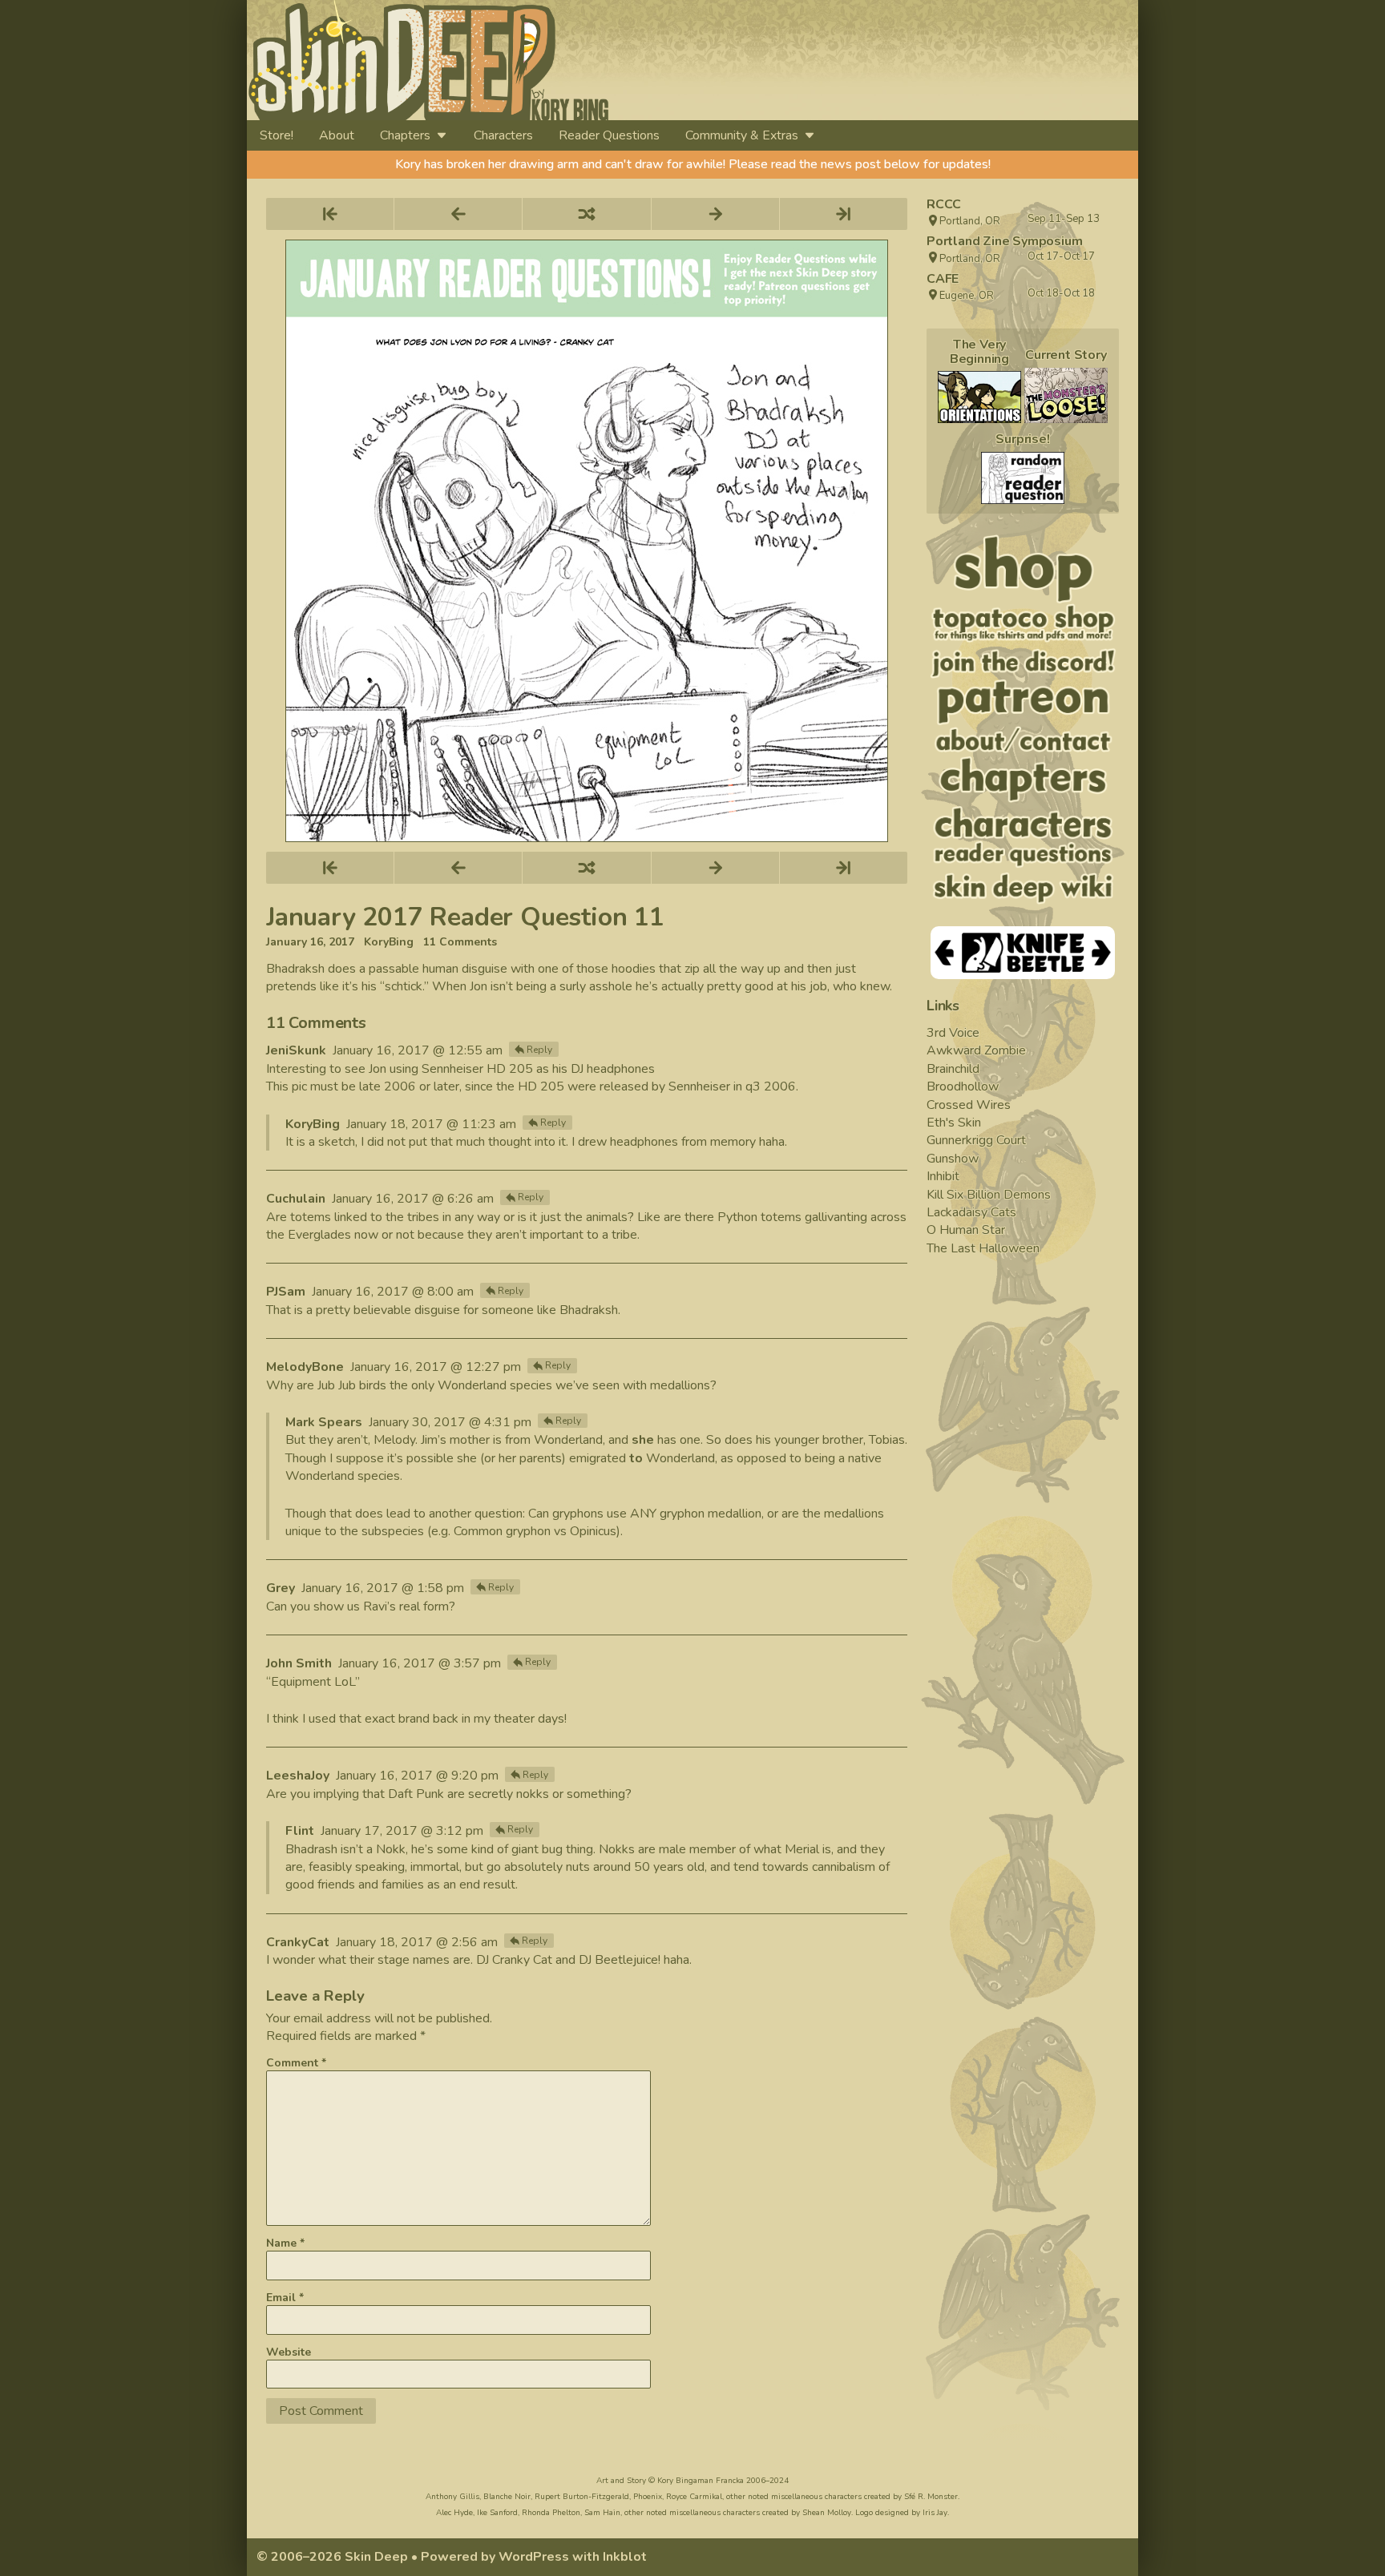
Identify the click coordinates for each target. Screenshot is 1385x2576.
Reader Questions (609, 135)
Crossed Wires (969, 1105)
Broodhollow (963, 1086)
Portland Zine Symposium (1004, 241)
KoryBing (389, 942)
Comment (296, 2063)
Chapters (405, 135)
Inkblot (625, 2557)
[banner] (575, 60)
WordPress (534, 2557)
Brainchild (953, 1069)
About (337, 135)
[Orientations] (979, 397)
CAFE (943, 279)
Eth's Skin (954, 1123)
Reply (539, 1050)
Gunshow (953, 1159)
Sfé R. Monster (931, 2497)
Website (289, 2352)
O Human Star (966, 1230)
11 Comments (460, 942)
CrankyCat (298, 1942)
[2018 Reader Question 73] (1023, 478)
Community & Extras (742, 135)
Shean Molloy (827, 2513)
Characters (503, 135)
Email (285, 2298)
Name (285, 2243)
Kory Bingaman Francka (701, 2481)
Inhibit (943, 1176)
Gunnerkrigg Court (976, 1140)
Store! (277, 135)
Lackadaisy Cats (971, 1212)
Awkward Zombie (976, 1050)
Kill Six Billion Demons (989, 1195)
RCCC (944, 204)
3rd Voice (953, 1033)
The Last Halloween (983, 1248)
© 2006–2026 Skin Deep (332, 2557)
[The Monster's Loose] (1066, 395)
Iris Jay (935, 2513)
